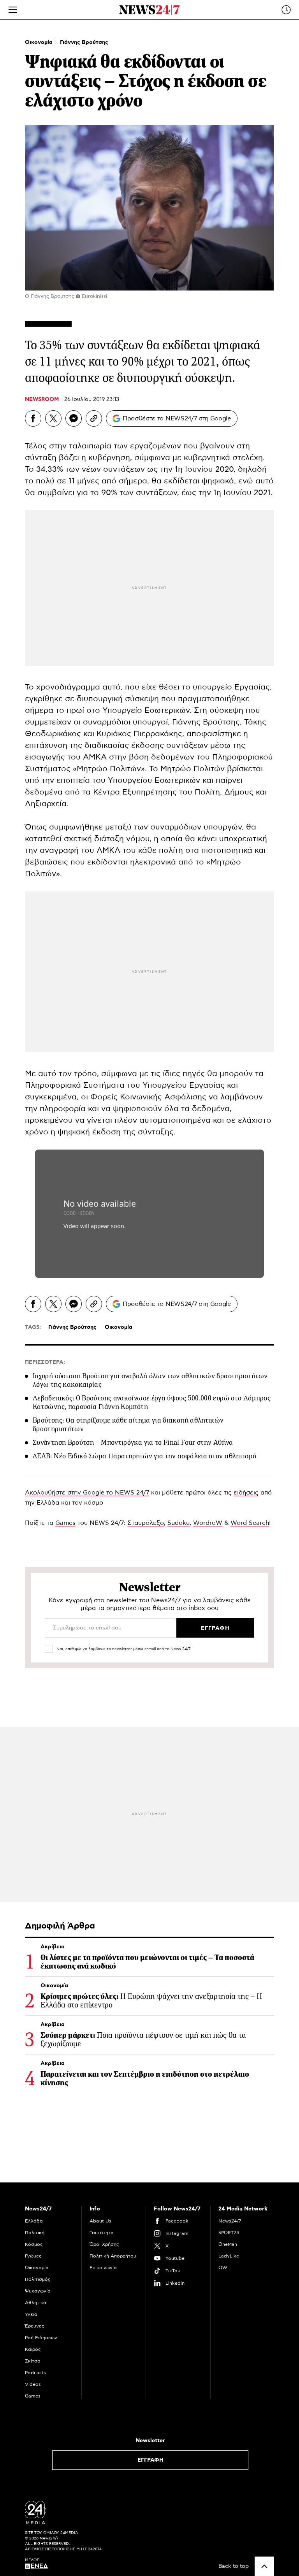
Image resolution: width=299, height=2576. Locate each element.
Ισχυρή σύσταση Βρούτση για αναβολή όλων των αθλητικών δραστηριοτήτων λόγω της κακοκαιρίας (150, 1380)
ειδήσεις (246, 1493)
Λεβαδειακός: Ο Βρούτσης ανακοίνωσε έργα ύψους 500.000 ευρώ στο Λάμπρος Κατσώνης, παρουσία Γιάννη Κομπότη (152, 1402)
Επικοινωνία (103, 2268)
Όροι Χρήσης (104, 2244)
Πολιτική (35, 2233)
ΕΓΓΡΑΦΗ (150, 2460)
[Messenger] (74, 418)
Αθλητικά (36, 2303)
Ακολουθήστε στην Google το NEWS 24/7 (87, 1493)
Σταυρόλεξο (146, 1523)
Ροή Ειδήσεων (41, 2338)
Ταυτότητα (102, 2233)
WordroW (208, 1523)
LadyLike (229, 2256)
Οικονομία (40, 42)
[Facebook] (33, 418)
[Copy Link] (94, 418)
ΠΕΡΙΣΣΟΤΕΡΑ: (45, 1362)
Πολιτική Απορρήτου (113, 2256)
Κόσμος (34, 2244)
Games (65, 1523)
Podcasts (35, 2373)
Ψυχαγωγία (38, 2291)
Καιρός (33, 2349)
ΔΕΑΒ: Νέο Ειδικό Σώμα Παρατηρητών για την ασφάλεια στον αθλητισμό (144, 1456)
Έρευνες (35, 2326)
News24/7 (230, 2221)
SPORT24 (229, 2233)
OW (223, 2268)
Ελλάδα (34, 2221)
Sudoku (179, 1523)
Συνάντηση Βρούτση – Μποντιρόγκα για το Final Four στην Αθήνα (133, 1442)
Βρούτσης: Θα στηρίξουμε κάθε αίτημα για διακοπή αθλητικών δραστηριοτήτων (128, 1424)
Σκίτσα (33, 2361)
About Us (100, 2221)
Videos (33, 2384)
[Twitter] (53, 418)
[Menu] (13, 10)
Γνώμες (33, 2256)
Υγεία (31, 2314)
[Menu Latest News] (286, 10)
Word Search (250, 1523)
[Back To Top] (264, 2566)
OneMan (228, 2244)
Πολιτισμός (38, 2279)
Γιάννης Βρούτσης (84, 42)
